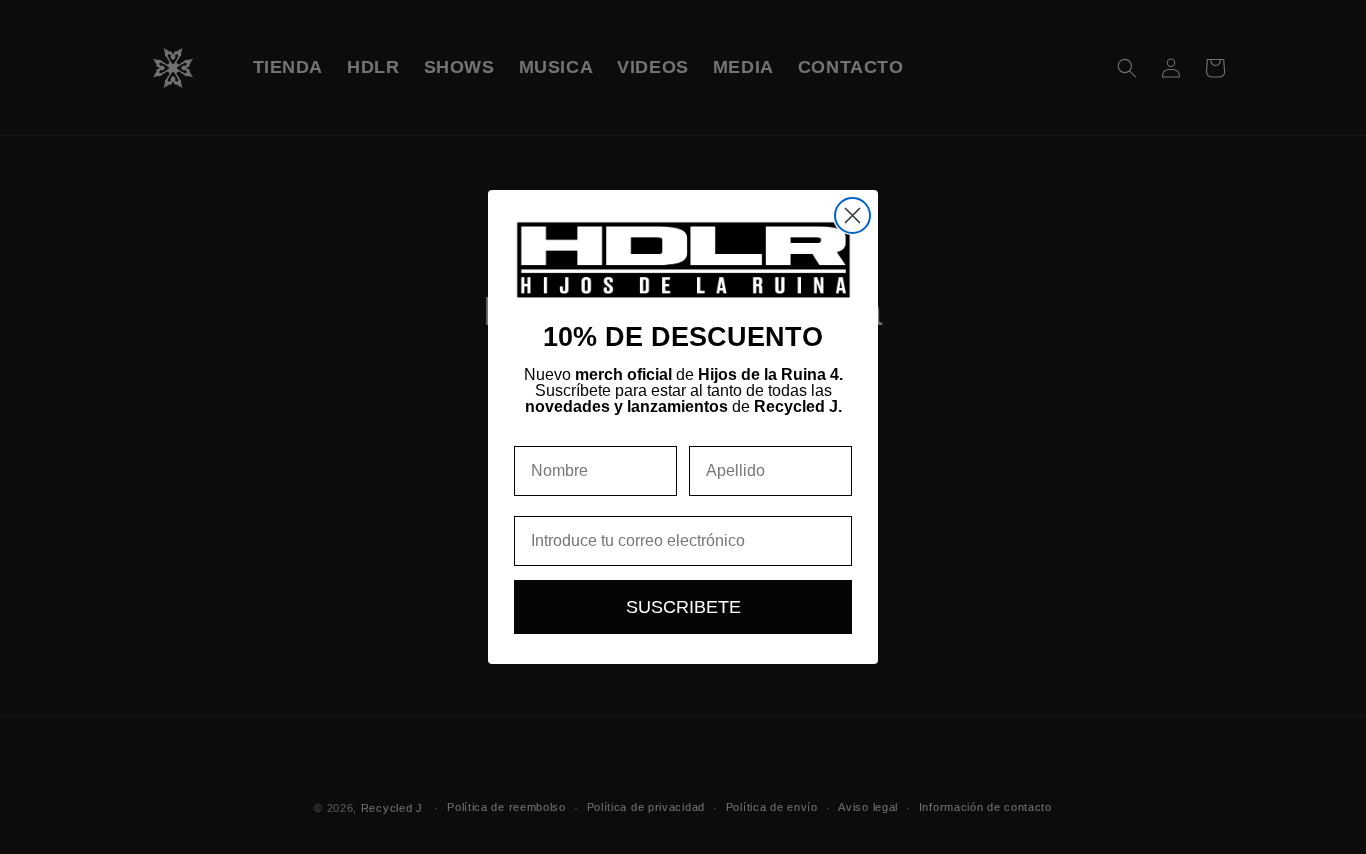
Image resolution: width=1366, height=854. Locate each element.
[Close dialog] (852, 215)
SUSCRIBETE (683, 607)
